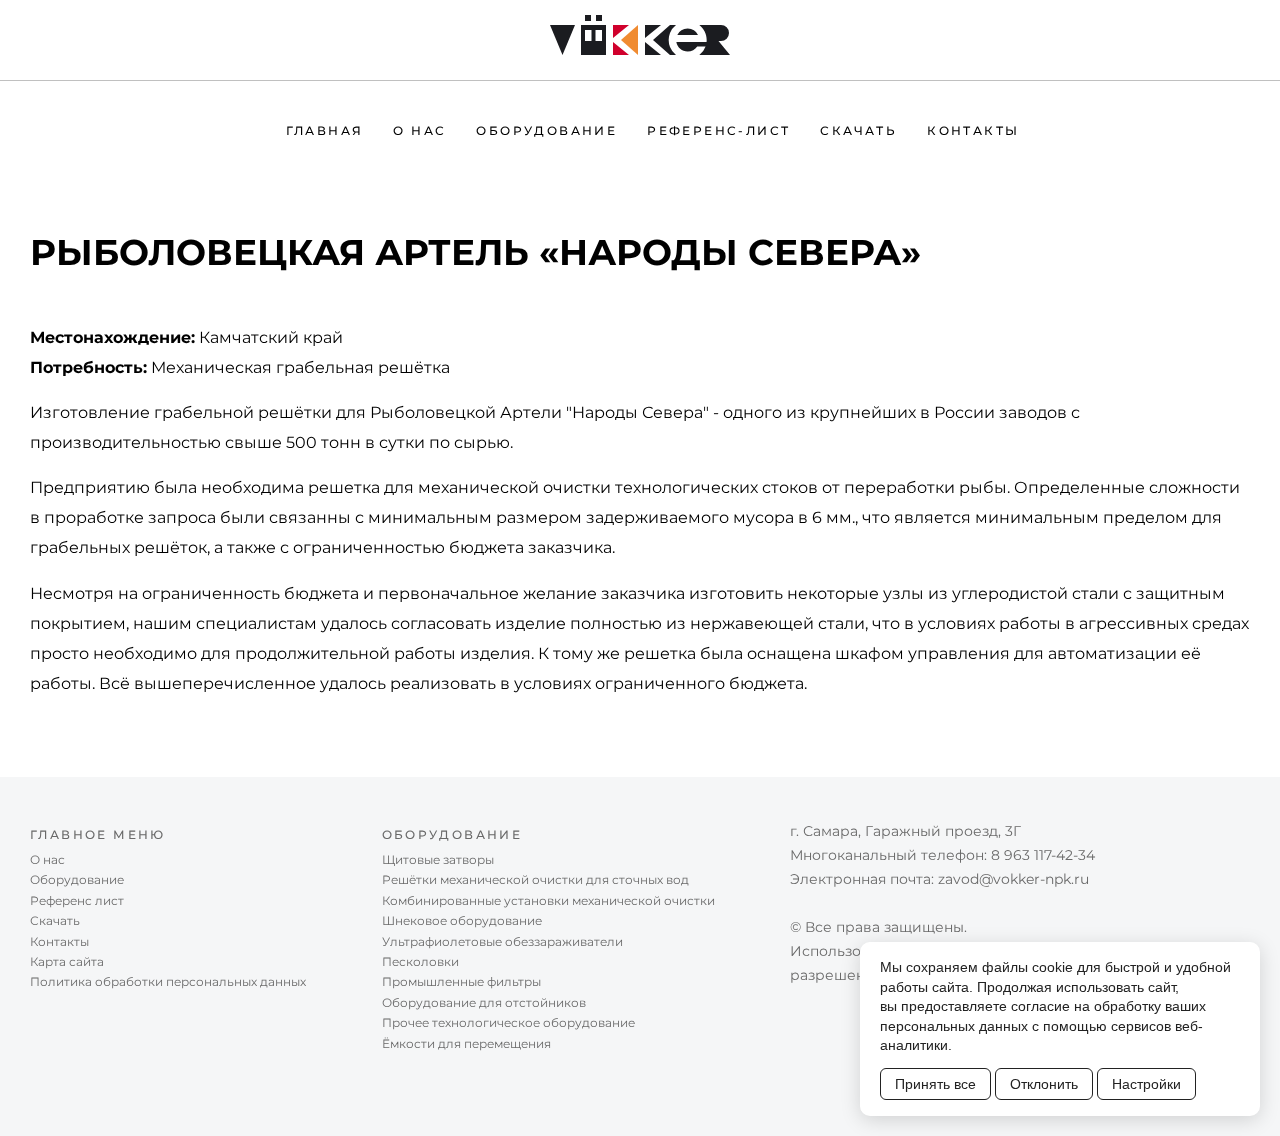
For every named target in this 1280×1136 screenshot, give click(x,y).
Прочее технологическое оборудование (508, 1022)
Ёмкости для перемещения (466, 1043)
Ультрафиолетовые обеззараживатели (502, 941)
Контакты (973, 130)
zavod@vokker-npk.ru (1013, 879)
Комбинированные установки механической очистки (548, 900)
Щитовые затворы (438, 859)
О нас (419, 130)
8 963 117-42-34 (1043, 855)
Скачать (858, 130)
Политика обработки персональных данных (168, 981)
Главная (325, 130)
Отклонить (1044, 1084)
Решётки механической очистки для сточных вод (535, 879)
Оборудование (546, 130)
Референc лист (77, 900)
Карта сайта (67, 961)
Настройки (1146, 1084)
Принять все (935, 1084)
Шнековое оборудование (462, 920)
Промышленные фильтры (461, 981)
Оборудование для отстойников (484, 1002)
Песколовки (420, 961)
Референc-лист (718, 130)
